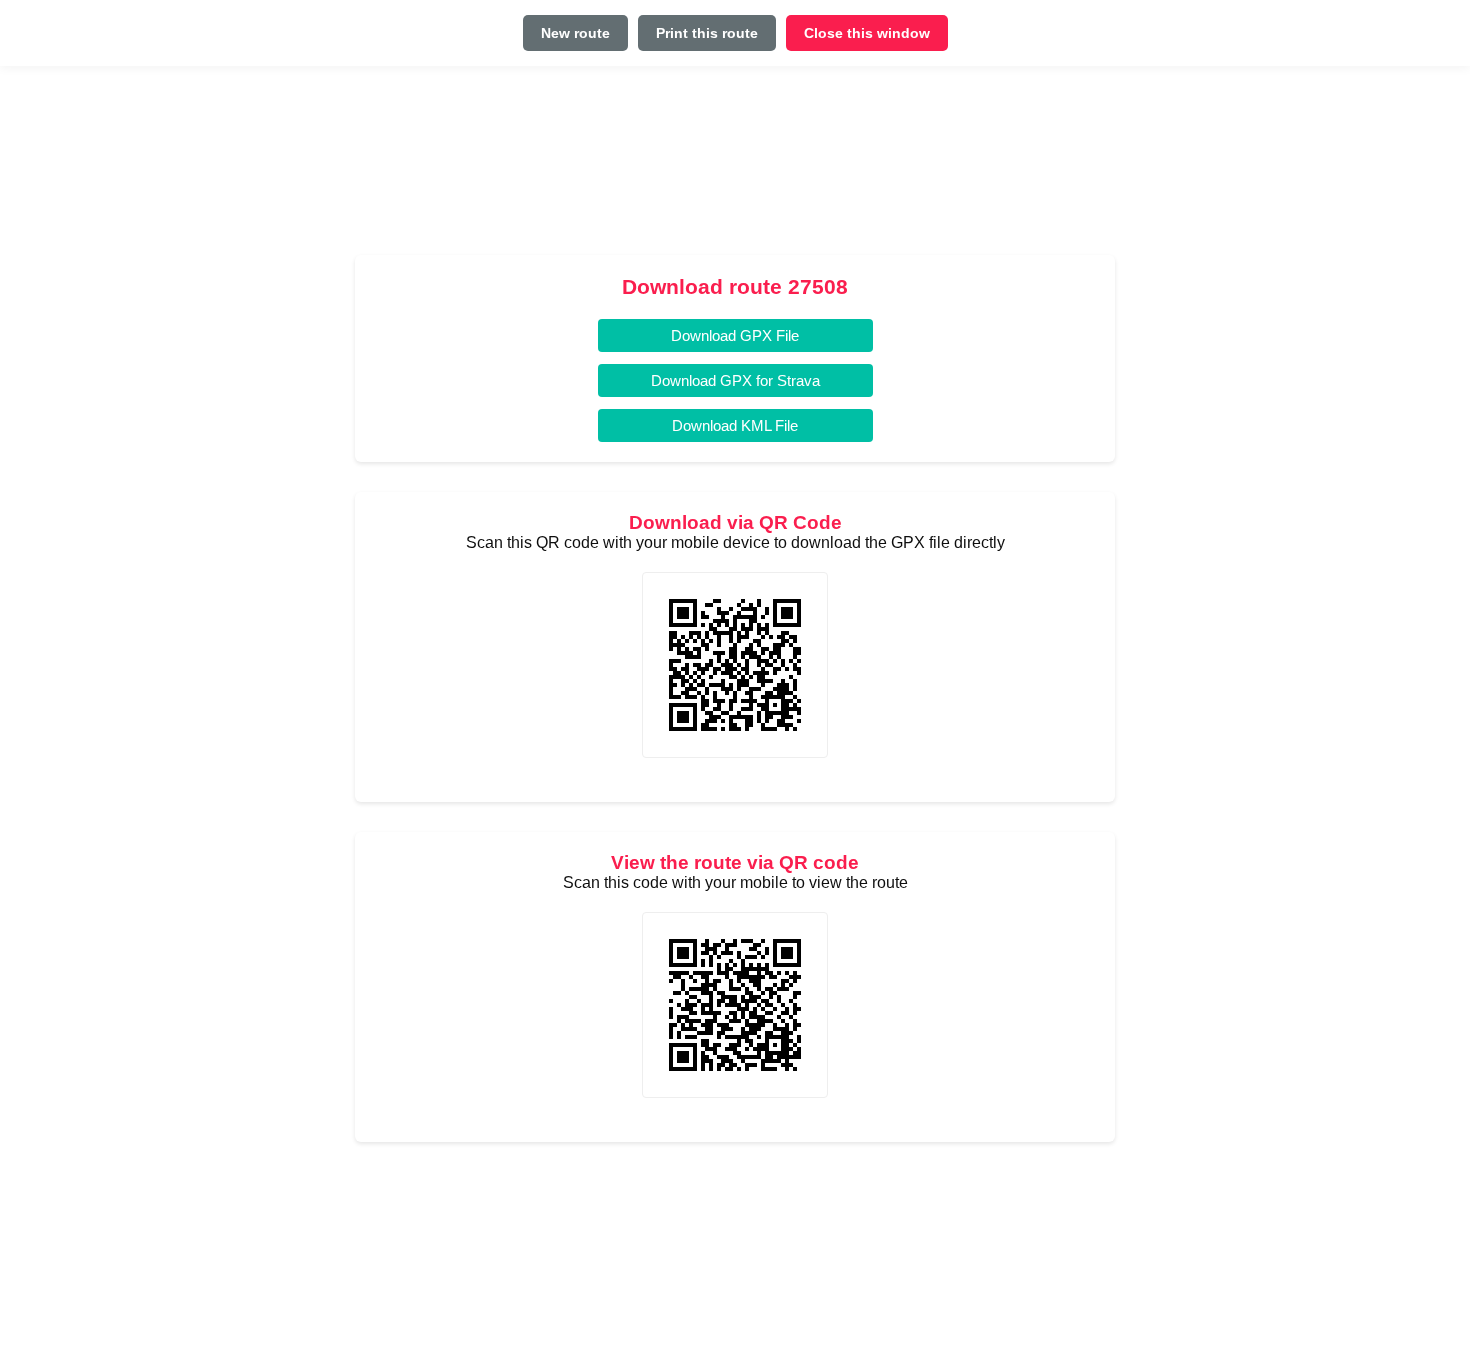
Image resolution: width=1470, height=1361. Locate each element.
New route (575, 33)
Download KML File (735, 425)
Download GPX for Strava (735, 380)
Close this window (867, 33)
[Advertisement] (735, 168)
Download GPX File (735, 335)
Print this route (707, 33)
